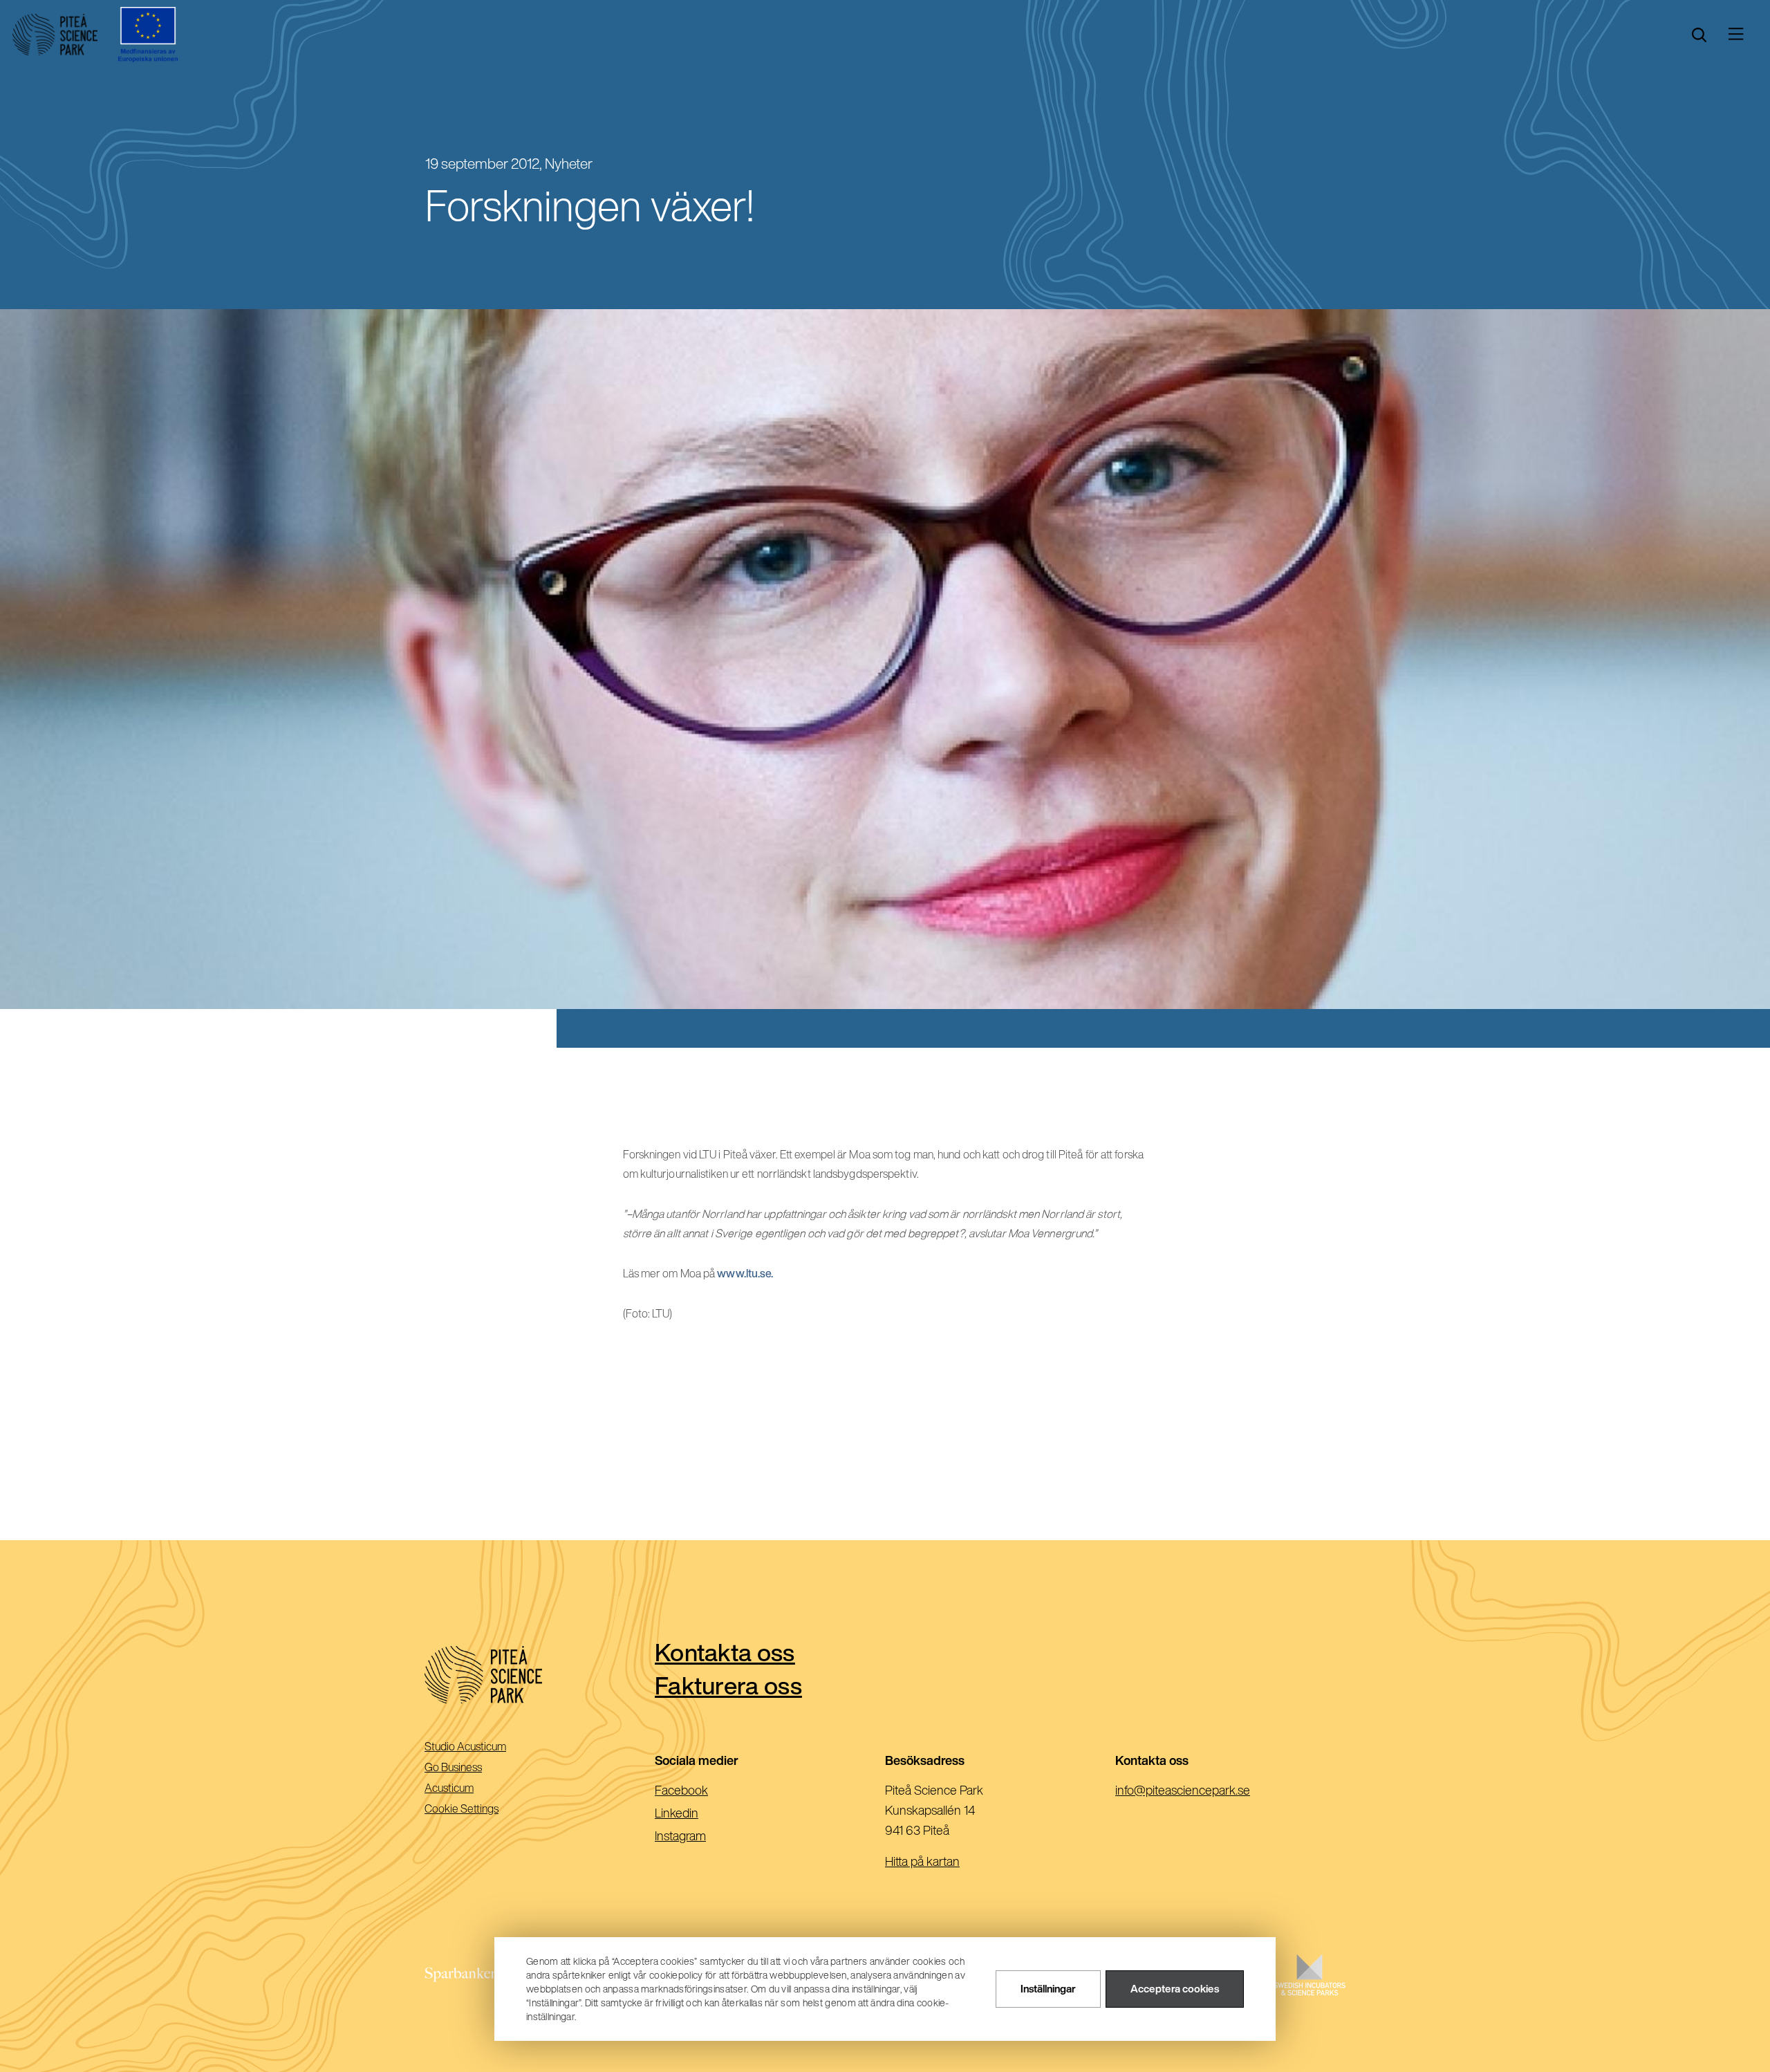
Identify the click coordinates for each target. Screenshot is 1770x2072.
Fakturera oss (728, 1685)
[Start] (55, 35)
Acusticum (468, 1789)
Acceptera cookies (1175, 1989)
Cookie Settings (462, 1809)
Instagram (702, 1837)
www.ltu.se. (745, 1273)
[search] (1699, 35)
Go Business (473, 1768)
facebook (704, 1791)
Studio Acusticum (485, 1747)
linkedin (699, 1814)
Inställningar (1048, 1989)
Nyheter (569, 164)
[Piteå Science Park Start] (540, 1675)
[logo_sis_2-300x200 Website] (1310, 1989)
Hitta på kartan (922, 1861)
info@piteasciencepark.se (1205, 1791)
